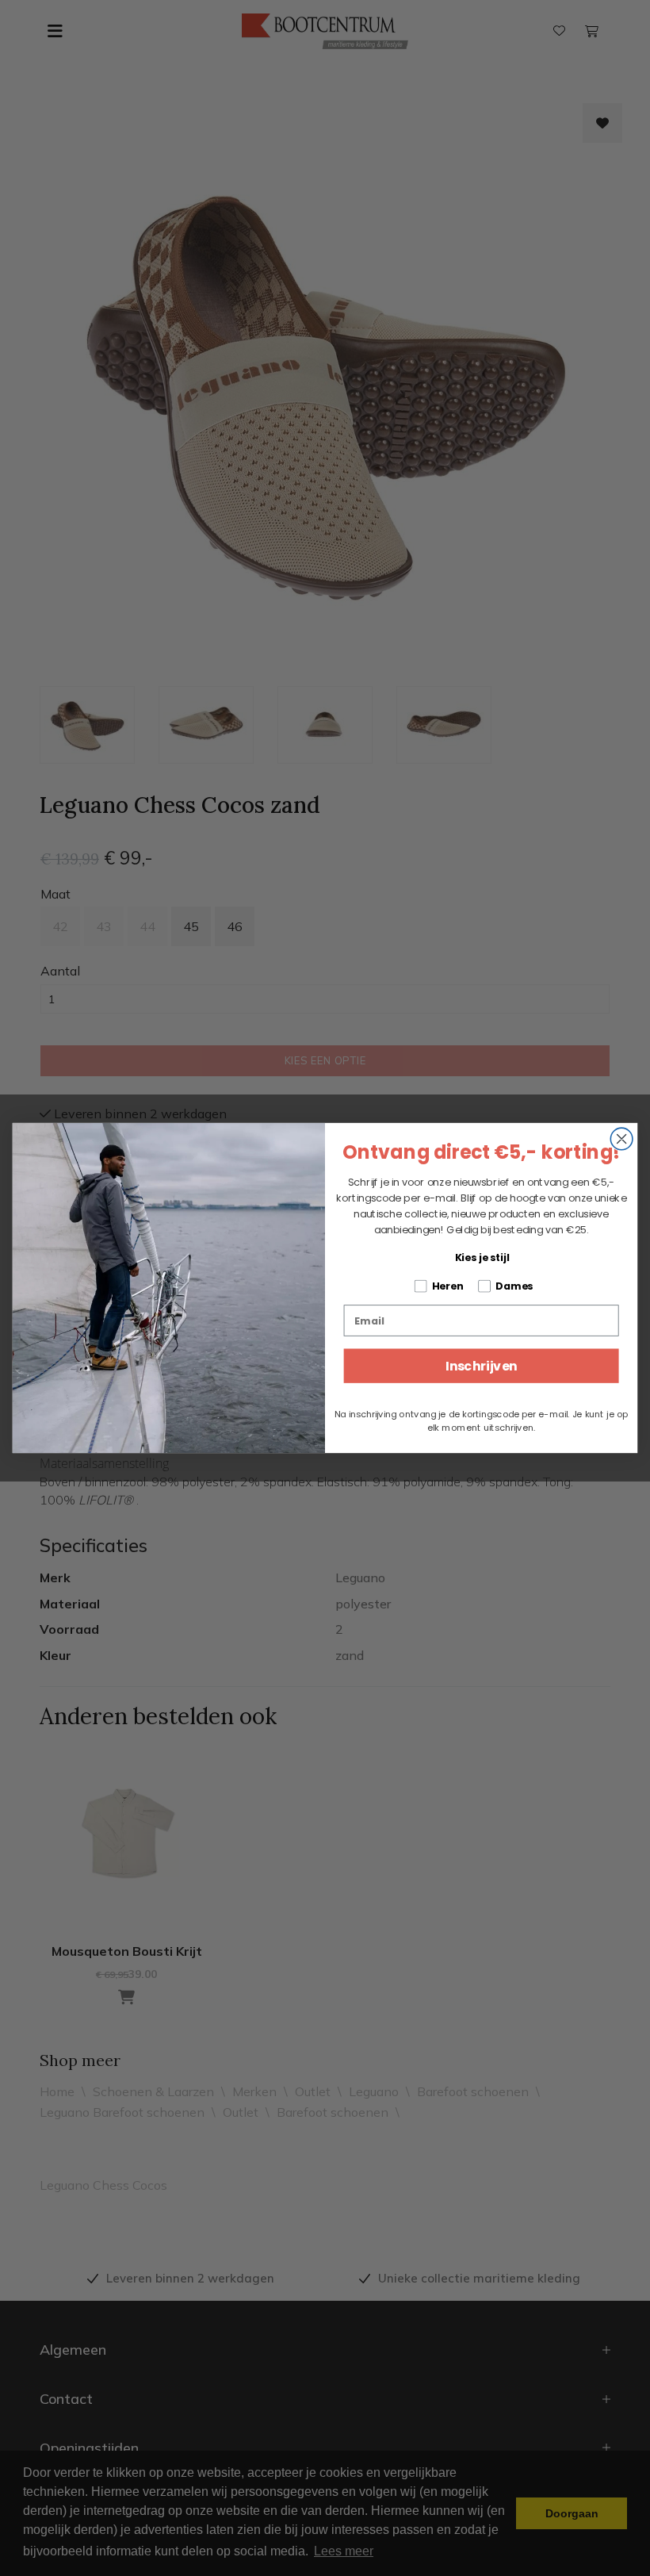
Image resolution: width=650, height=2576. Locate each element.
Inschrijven (482, 1366)
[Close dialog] (621, 1139)
